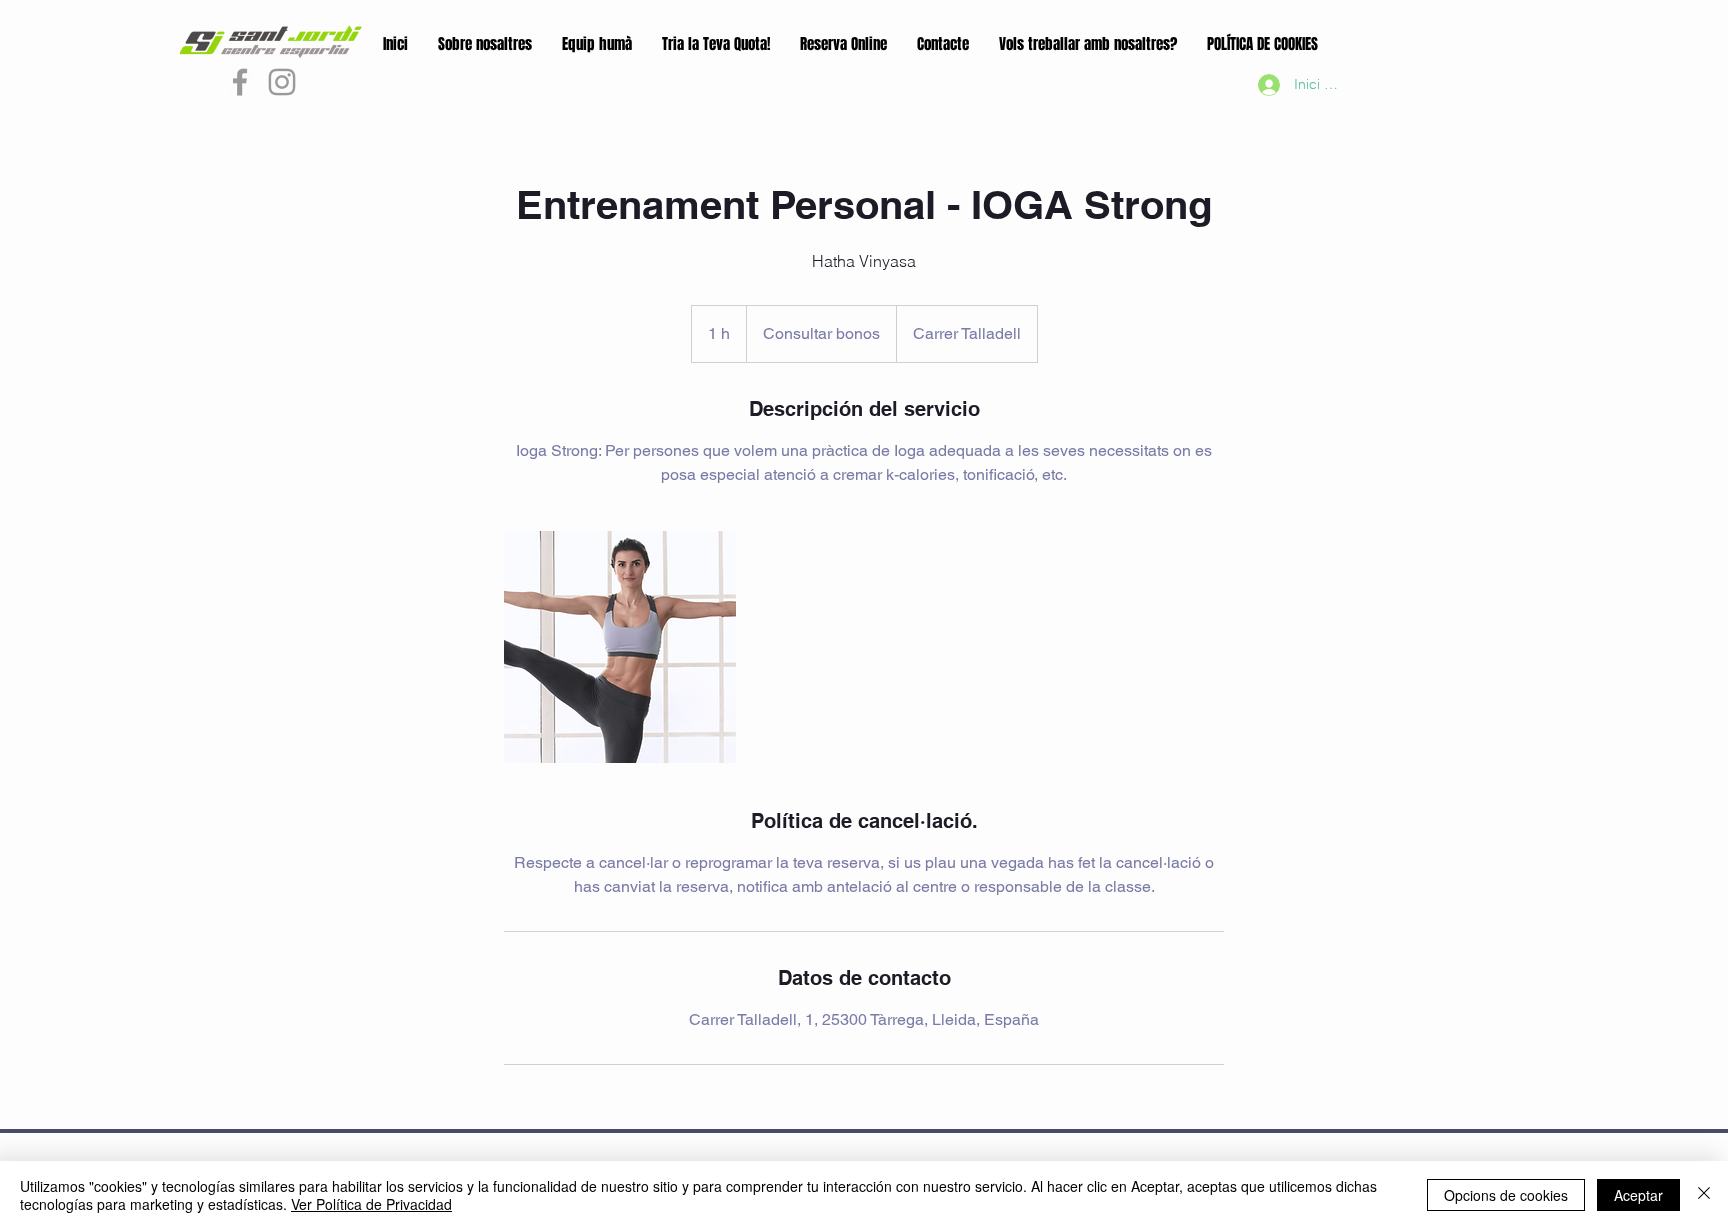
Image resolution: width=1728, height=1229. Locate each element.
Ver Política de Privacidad (371, 1204)
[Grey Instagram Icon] (282, 82)
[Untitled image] (620, 647)
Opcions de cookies (1506, 1195)
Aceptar (1638, 1195)
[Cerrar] (1704, 1195)
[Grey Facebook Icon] (240, 82)
